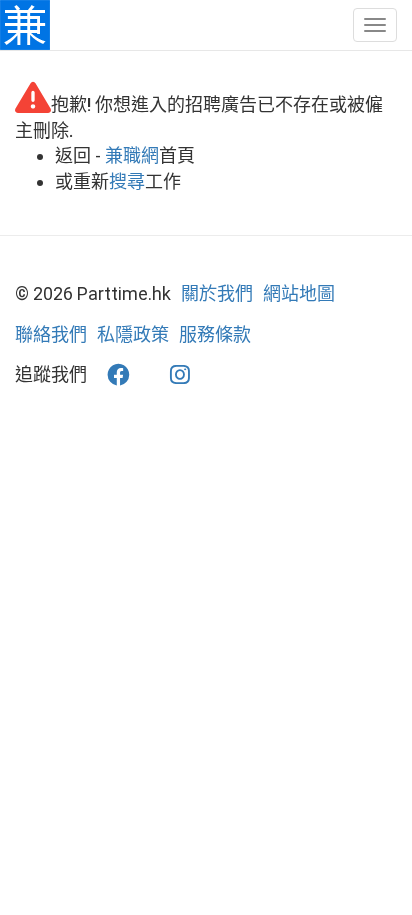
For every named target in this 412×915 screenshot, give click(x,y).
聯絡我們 (51, 334)
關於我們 (217, 293)
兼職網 (132, 155)
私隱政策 (133, 334)
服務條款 (215, 334)
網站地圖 (299, 293)
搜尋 (127, 181)
